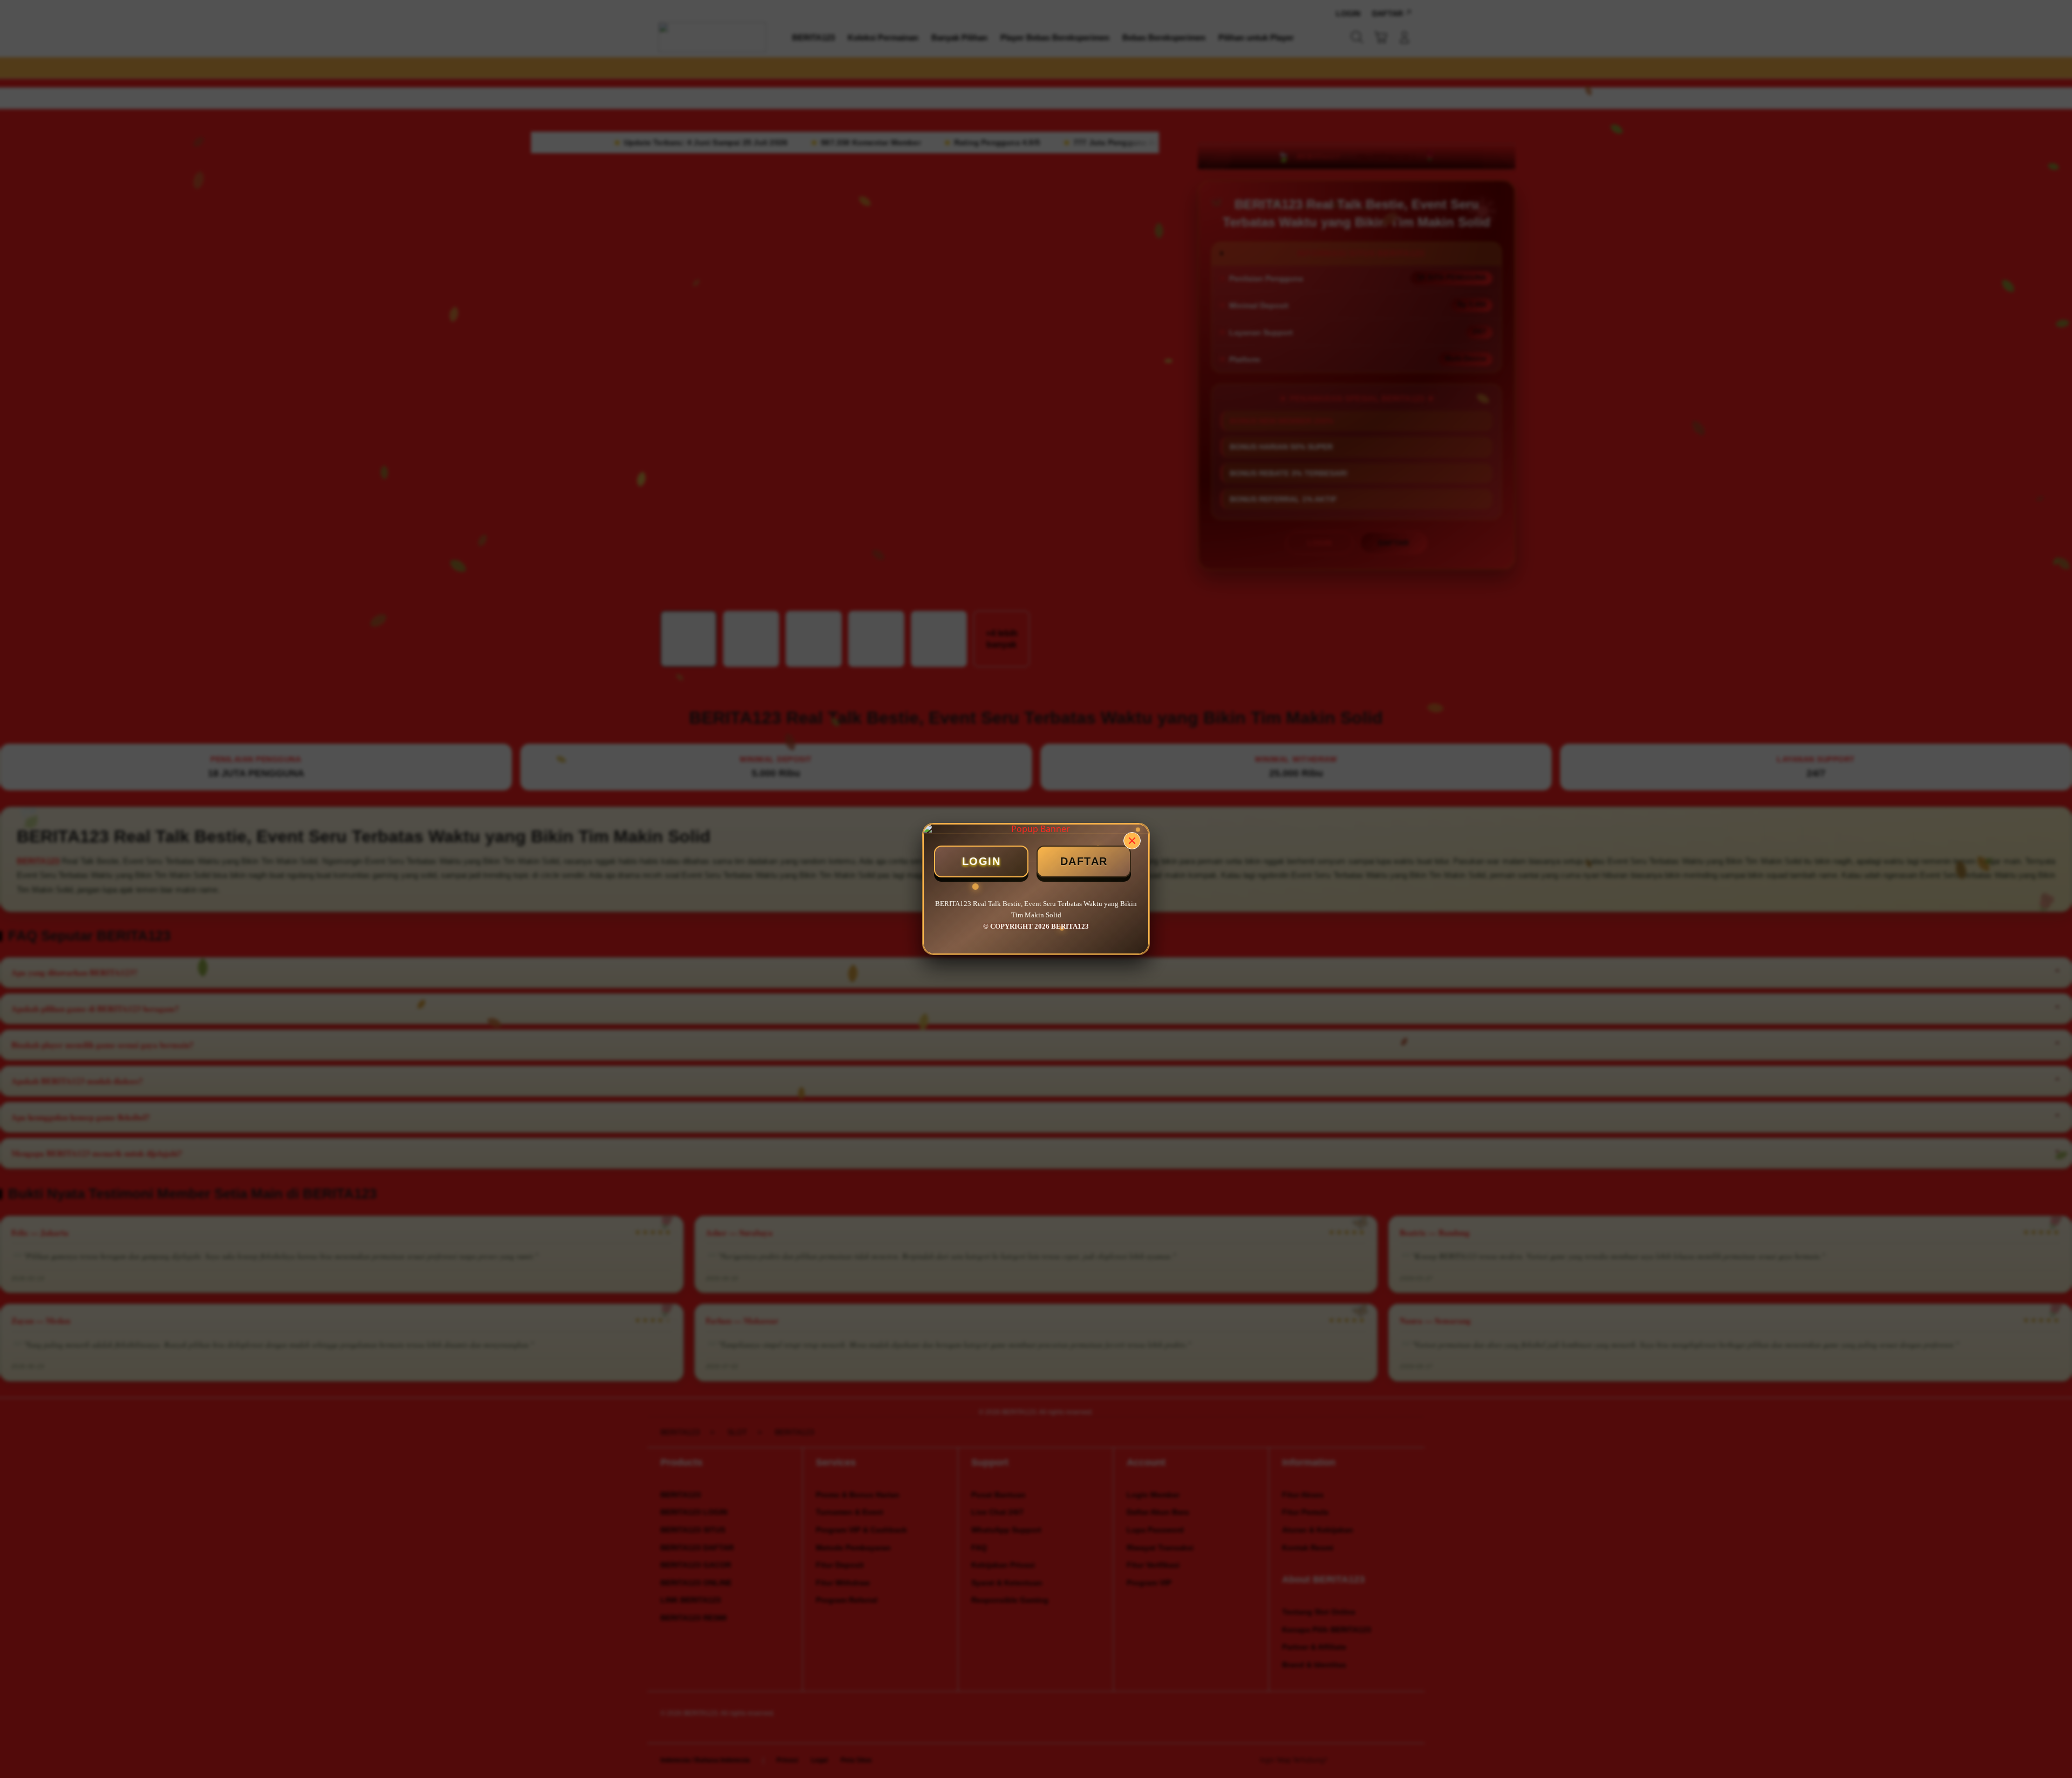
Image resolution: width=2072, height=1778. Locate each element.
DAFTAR (1084, 861)
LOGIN (982, 861)
